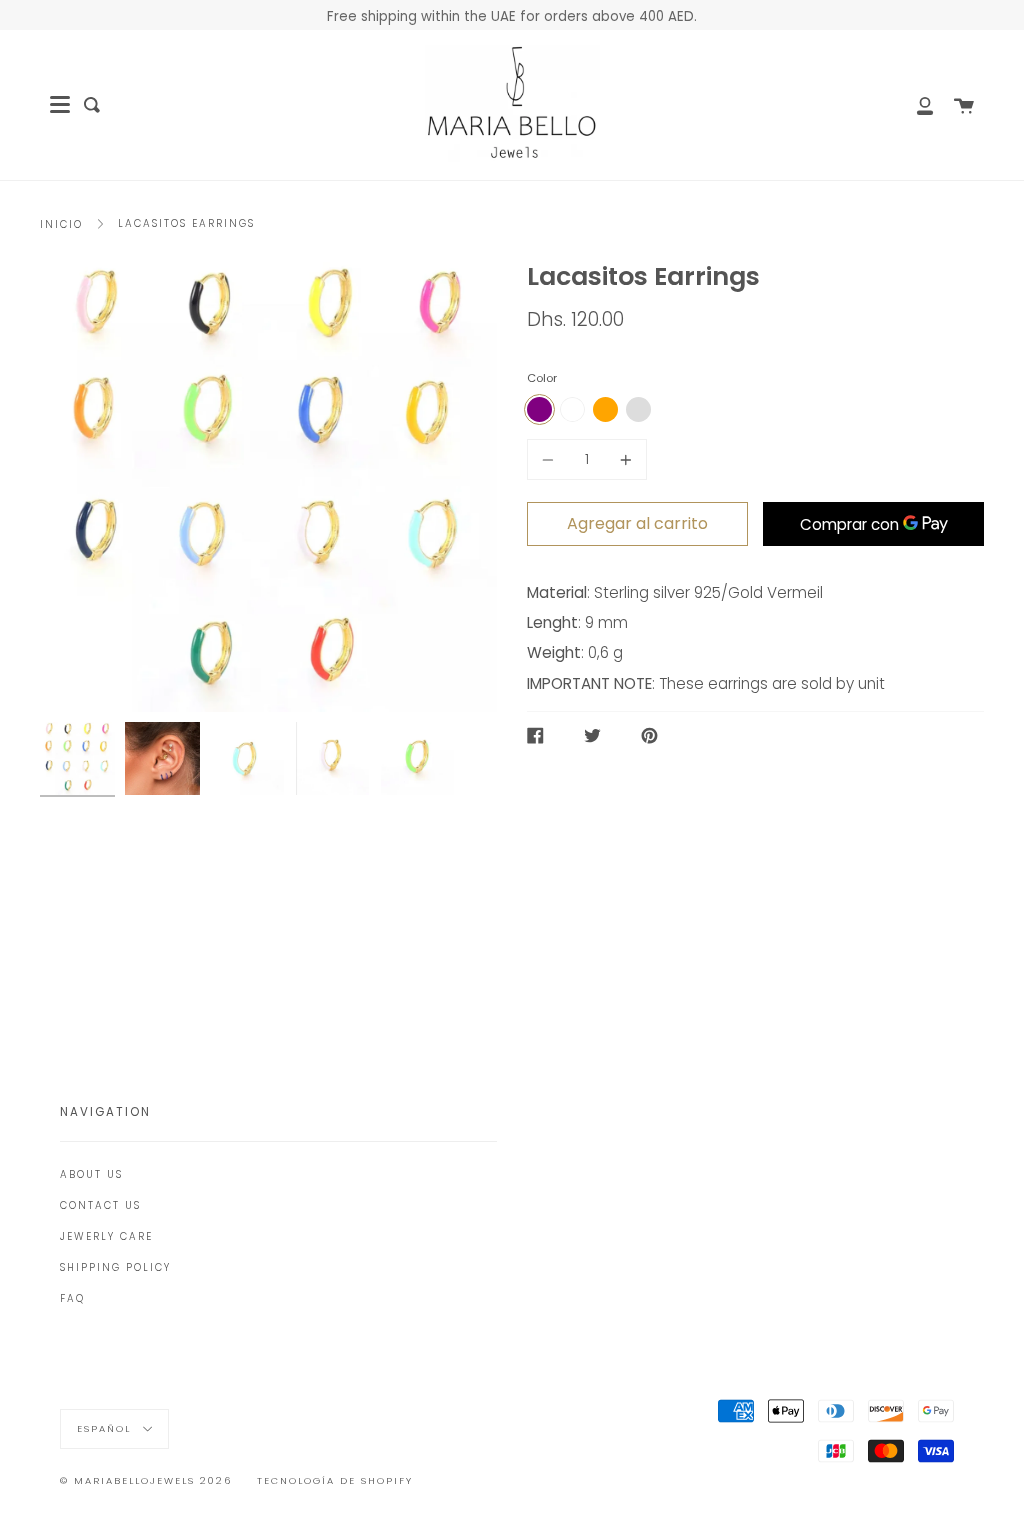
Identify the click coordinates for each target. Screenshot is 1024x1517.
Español (106, 1428)
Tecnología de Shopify (335, 1480)
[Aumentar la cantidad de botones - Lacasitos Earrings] (623, 459)
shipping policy (115, 1267)
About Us (91, 1174)
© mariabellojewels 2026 (146, 1480)
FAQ (72, 1298)
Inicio (61, 224)
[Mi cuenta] (914, 105)
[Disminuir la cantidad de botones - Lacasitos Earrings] (551, 459)
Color (542, 378)
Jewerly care (106, 1236)
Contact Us (100, 1205)
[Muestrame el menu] (60, 105)
